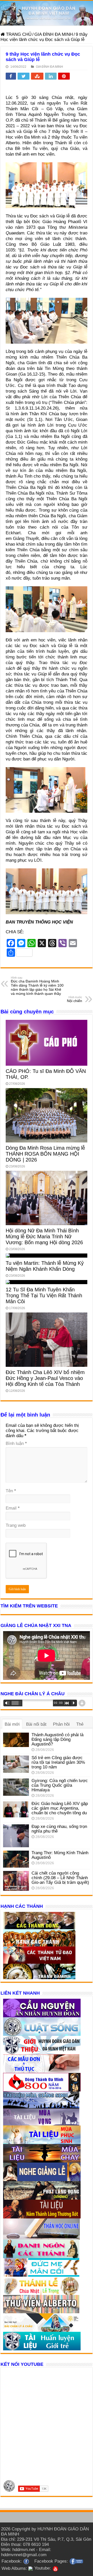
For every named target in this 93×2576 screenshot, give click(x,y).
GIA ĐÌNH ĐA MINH (54, 34)
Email (13, 1508)
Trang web (16, 1525)
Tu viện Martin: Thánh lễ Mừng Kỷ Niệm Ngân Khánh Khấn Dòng (45, 1266)
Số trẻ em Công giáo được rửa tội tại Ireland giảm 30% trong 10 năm (58, 1762)
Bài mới (12, 1724)
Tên (11, 1491)
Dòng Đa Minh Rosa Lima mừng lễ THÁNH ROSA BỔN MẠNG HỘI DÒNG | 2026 (45, 1154)
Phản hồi (61, 1724)
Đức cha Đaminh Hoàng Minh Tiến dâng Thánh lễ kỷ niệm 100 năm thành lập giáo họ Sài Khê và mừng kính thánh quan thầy (37, 986)
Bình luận (16, 1443)
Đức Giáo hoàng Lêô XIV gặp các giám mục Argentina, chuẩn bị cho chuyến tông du (60, 1808)
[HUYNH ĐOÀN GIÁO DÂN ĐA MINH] (47, 13)
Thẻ (80, 1724)
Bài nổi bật (36, 1724)
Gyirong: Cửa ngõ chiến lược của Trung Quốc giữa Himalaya (60, 1785)
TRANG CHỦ (18, 34)
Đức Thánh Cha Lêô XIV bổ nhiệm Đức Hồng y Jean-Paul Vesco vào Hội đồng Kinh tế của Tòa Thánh (45, 1378)
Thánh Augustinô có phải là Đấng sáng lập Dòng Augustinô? (57, 1739)
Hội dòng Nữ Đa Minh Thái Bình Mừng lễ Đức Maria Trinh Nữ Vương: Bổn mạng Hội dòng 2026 (44, 1236)
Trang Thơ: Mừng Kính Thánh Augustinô (60, 1855)
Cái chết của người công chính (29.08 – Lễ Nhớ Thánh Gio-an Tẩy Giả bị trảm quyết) (60, 1878)
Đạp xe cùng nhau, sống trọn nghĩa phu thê (59, 1829)
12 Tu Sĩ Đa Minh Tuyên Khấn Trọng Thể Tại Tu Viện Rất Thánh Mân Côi (44, 1295)
